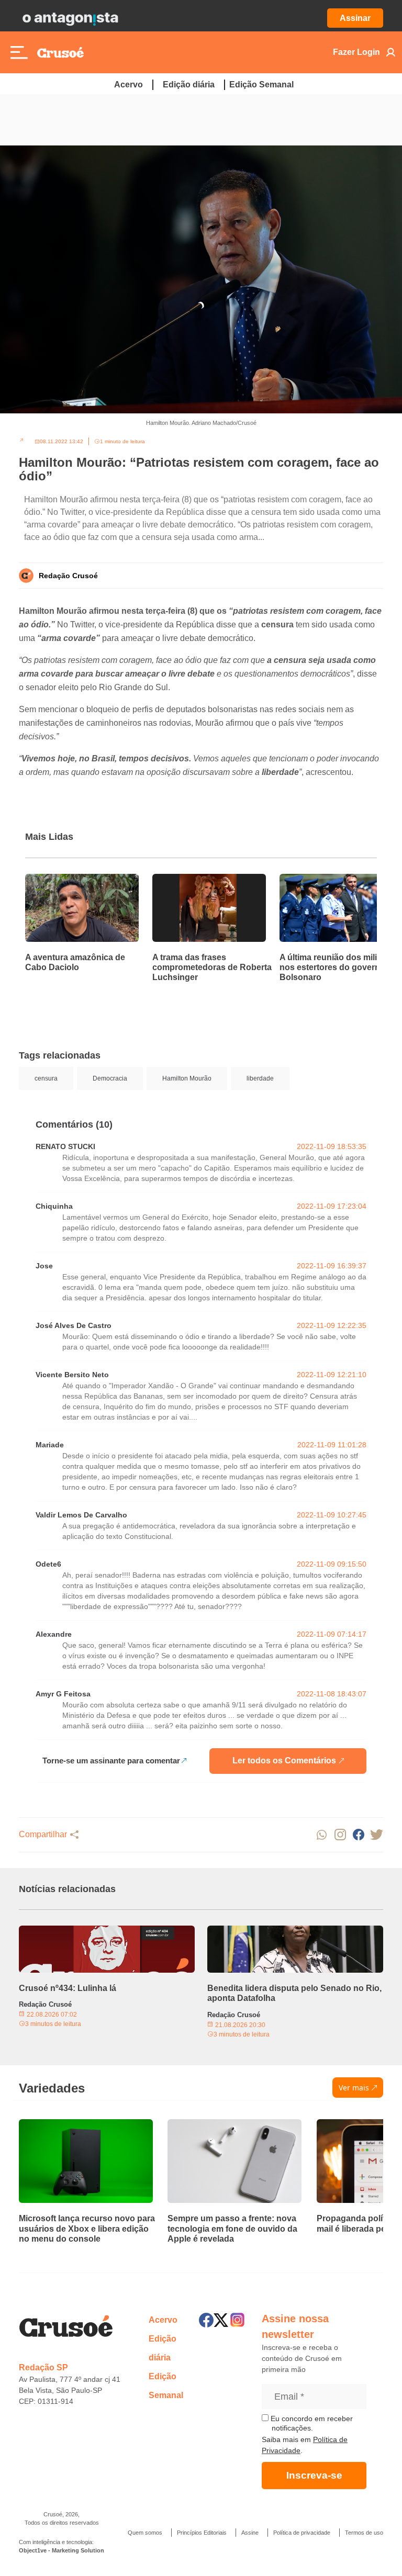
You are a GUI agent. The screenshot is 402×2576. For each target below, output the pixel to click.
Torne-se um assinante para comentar (111, 1761)
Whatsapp (322, 1835)
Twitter (377, 1835)
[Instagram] (237, 2320)
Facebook (358, 1835)
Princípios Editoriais (202, 2533)
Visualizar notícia (59, 880)
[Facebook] (206, 2320)
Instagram (340, 1835)
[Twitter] (221, 2320)
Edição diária (189, 85)
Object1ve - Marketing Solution (62, 2550)
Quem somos (145, 2533)
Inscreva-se (314, 2475)
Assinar (355, 18)
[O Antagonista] (70, 18)
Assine (250, 2533)
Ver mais (354, 2088)
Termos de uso (364, 2533)
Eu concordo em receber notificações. (311, 2423)
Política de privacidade (302, 2533)
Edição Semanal (261, 85)
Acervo (129, 85)
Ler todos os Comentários (284, 1761)
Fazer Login (356, 52)
